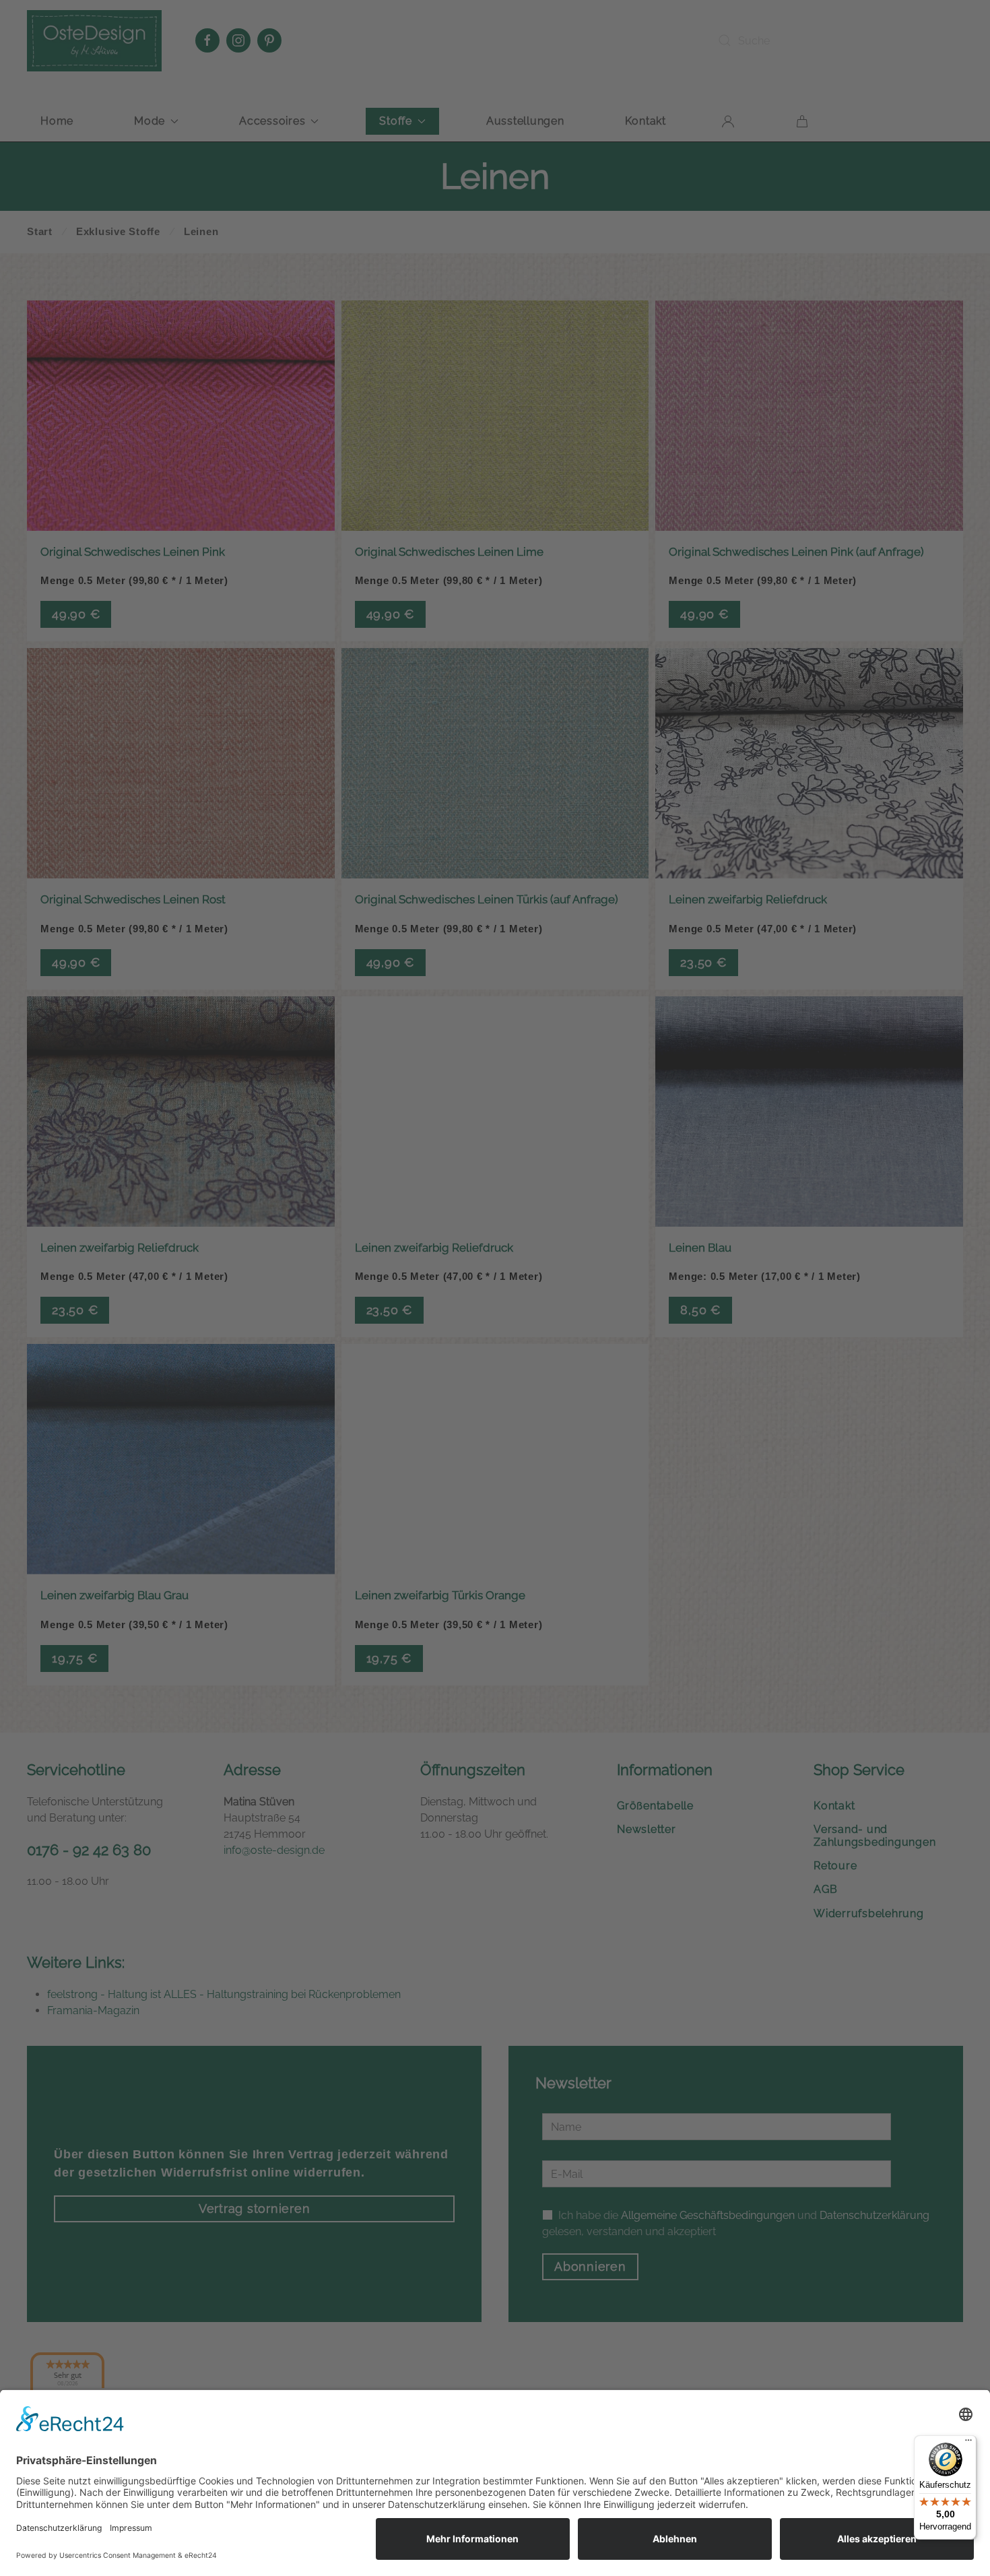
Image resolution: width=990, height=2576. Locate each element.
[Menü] (968, 2443)
